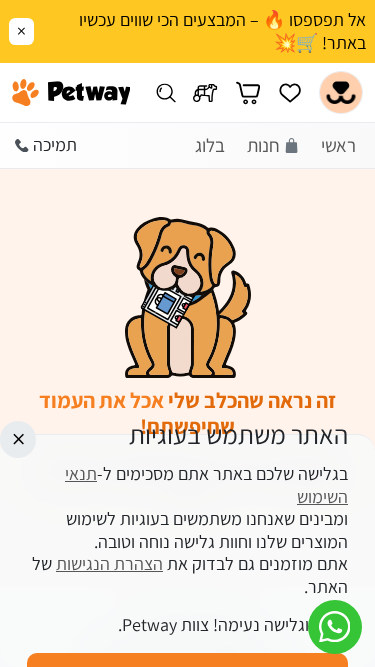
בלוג (210, 145)
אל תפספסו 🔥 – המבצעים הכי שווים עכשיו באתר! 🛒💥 (222, 31)
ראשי (338, 145)
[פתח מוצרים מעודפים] (290, 92)
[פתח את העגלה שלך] (248, 92)
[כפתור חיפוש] (165, 92)
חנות (263, 145)
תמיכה (55, 144)
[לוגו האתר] (71, 93)
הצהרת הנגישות (109, 563)
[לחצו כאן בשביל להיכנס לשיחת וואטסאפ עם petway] (335, 627)
